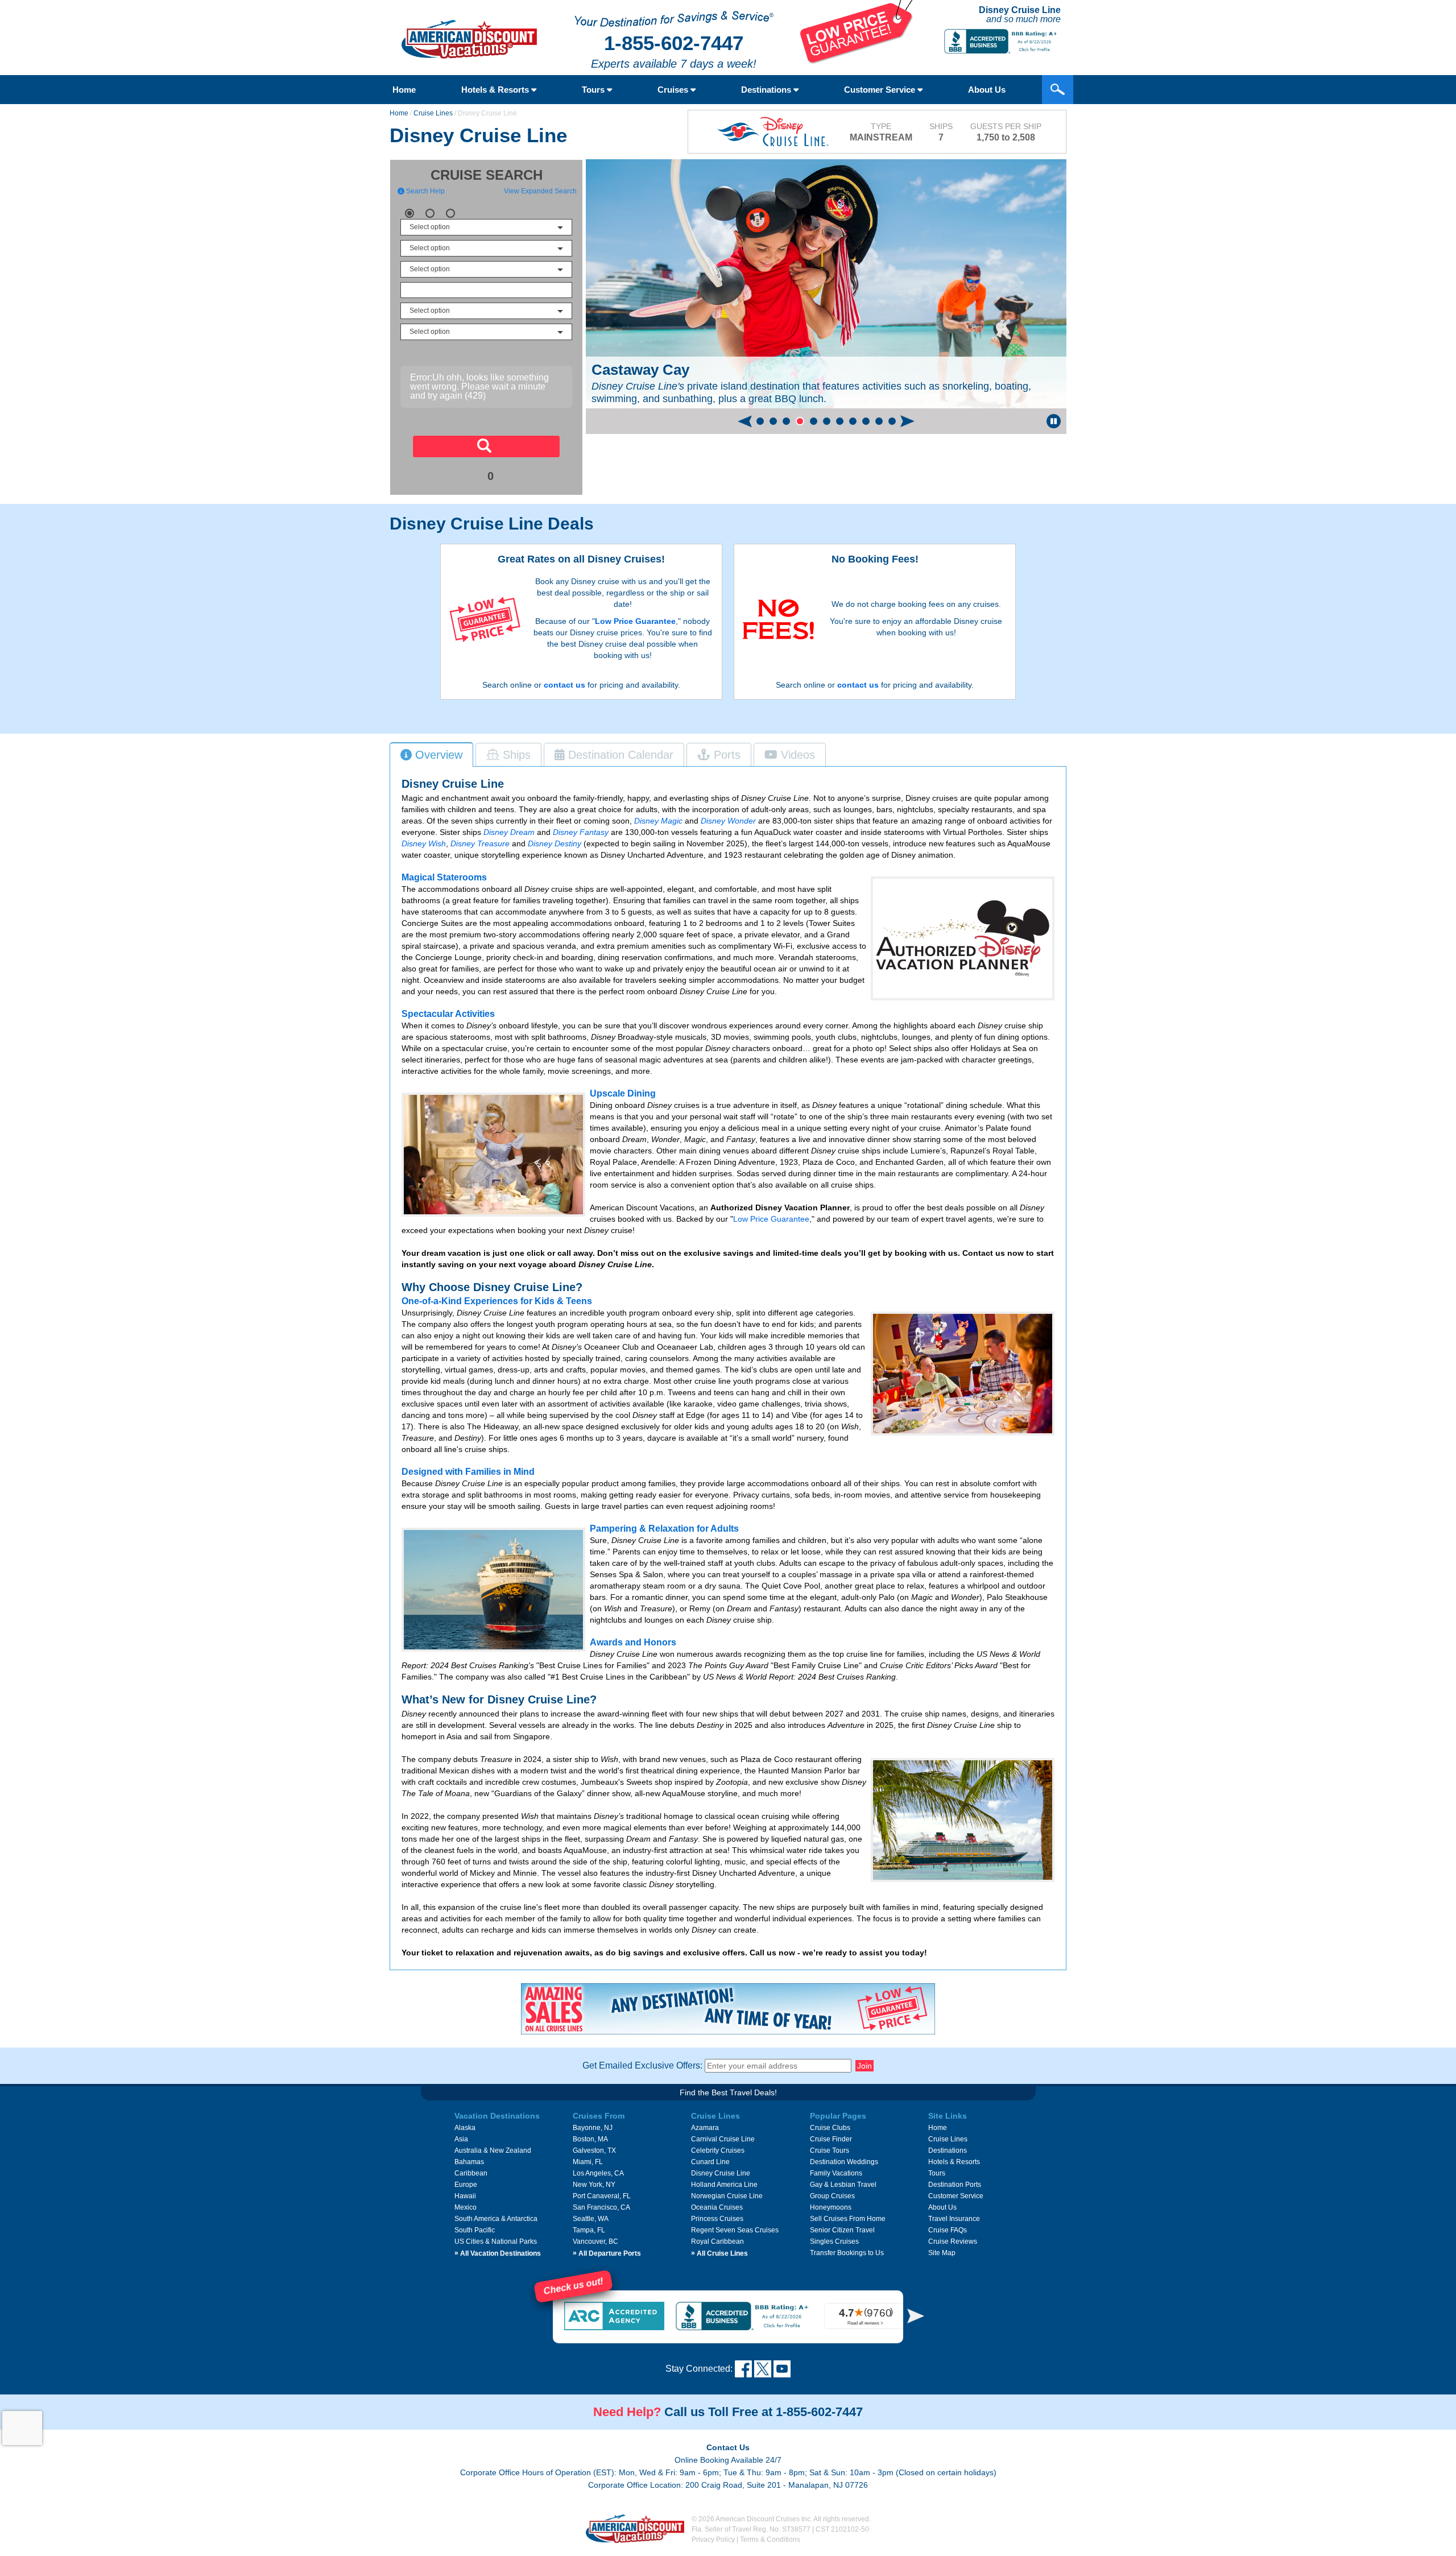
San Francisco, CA (601, 2207)
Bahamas (469, 2162)
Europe (466, 2185)
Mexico (466, 2207)
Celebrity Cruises (718, 2150)
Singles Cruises (834, 2241)
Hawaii (465, 2196)
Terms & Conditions (770, 2540)
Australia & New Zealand (493, 2150)
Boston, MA (590, 2139)
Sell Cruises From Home (848, 2219)
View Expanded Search (540, 191)
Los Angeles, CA (598, 2173)
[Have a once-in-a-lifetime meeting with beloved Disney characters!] (493, 1155)
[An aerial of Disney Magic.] (493, 1590)
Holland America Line (724, 2185)
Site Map (942, 2253)
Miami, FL (588, 2162)
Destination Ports (955, 2185)
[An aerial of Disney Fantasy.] (963, 1820)
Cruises (674, 90)
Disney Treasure (480, 843)
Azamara (705, 2128)
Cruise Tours (830, 2150)
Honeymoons (831, 2207)
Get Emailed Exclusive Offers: (642, 2065)
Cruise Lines (433, 113)
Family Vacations (836, 2173)
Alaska (465, 2128)
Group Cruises (832, 2196)
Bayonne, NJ (593, 2128)
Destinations (767, 90)
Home (404, 90)
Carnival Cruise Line (723, 2139)
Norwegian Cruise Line (727, 2196)
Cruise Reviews (953, 2241)
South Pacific (475, 2230)
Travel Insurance (954, 2219)
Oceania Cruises (717, 2207)
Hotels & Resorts (496, 90)
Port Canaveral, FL (602, 2196)
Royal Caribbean (717, 2241)
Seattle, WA (591, 2219)
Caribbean (471, 2173)
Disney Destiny (555, 843)
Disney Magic (658, 821)
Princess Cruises (717, 2219)
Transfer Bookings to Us (847, 2253)
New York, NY (594, 2185)
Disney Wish (424, 843)
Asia (461, 2139)
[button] (760, 421)
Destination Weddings (844, 2162)
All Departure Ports (607, 2253)
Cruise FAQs (948, 2230)
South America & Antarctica (496, 2219)
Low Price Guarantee (635, 621)
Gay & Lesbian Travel (843, 2185)
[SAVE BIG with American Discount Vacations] (857, 61)
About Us (987, 90)
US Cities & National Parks (496, 2241)
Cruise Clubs (830, 2128)
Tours (594, 90)
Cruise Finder (831, 2139)
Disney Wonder (728, 821)
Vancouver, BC (595, 2241)
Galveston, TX (594, 2150)
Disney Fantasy (581, 832)
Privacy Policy (713, 2540)
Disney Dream (509, 832)
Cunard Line (710, 2162)
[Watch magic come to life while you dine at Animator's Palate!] (963, 1374)
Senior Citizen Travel (842, 2230)
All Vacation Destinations (498, 2253)
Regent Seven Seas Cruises (735, 2230)
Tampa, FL (589, 2230)
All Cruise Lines (719, 2253)
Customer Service (881, 90)
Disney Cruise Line (721, 2173)
